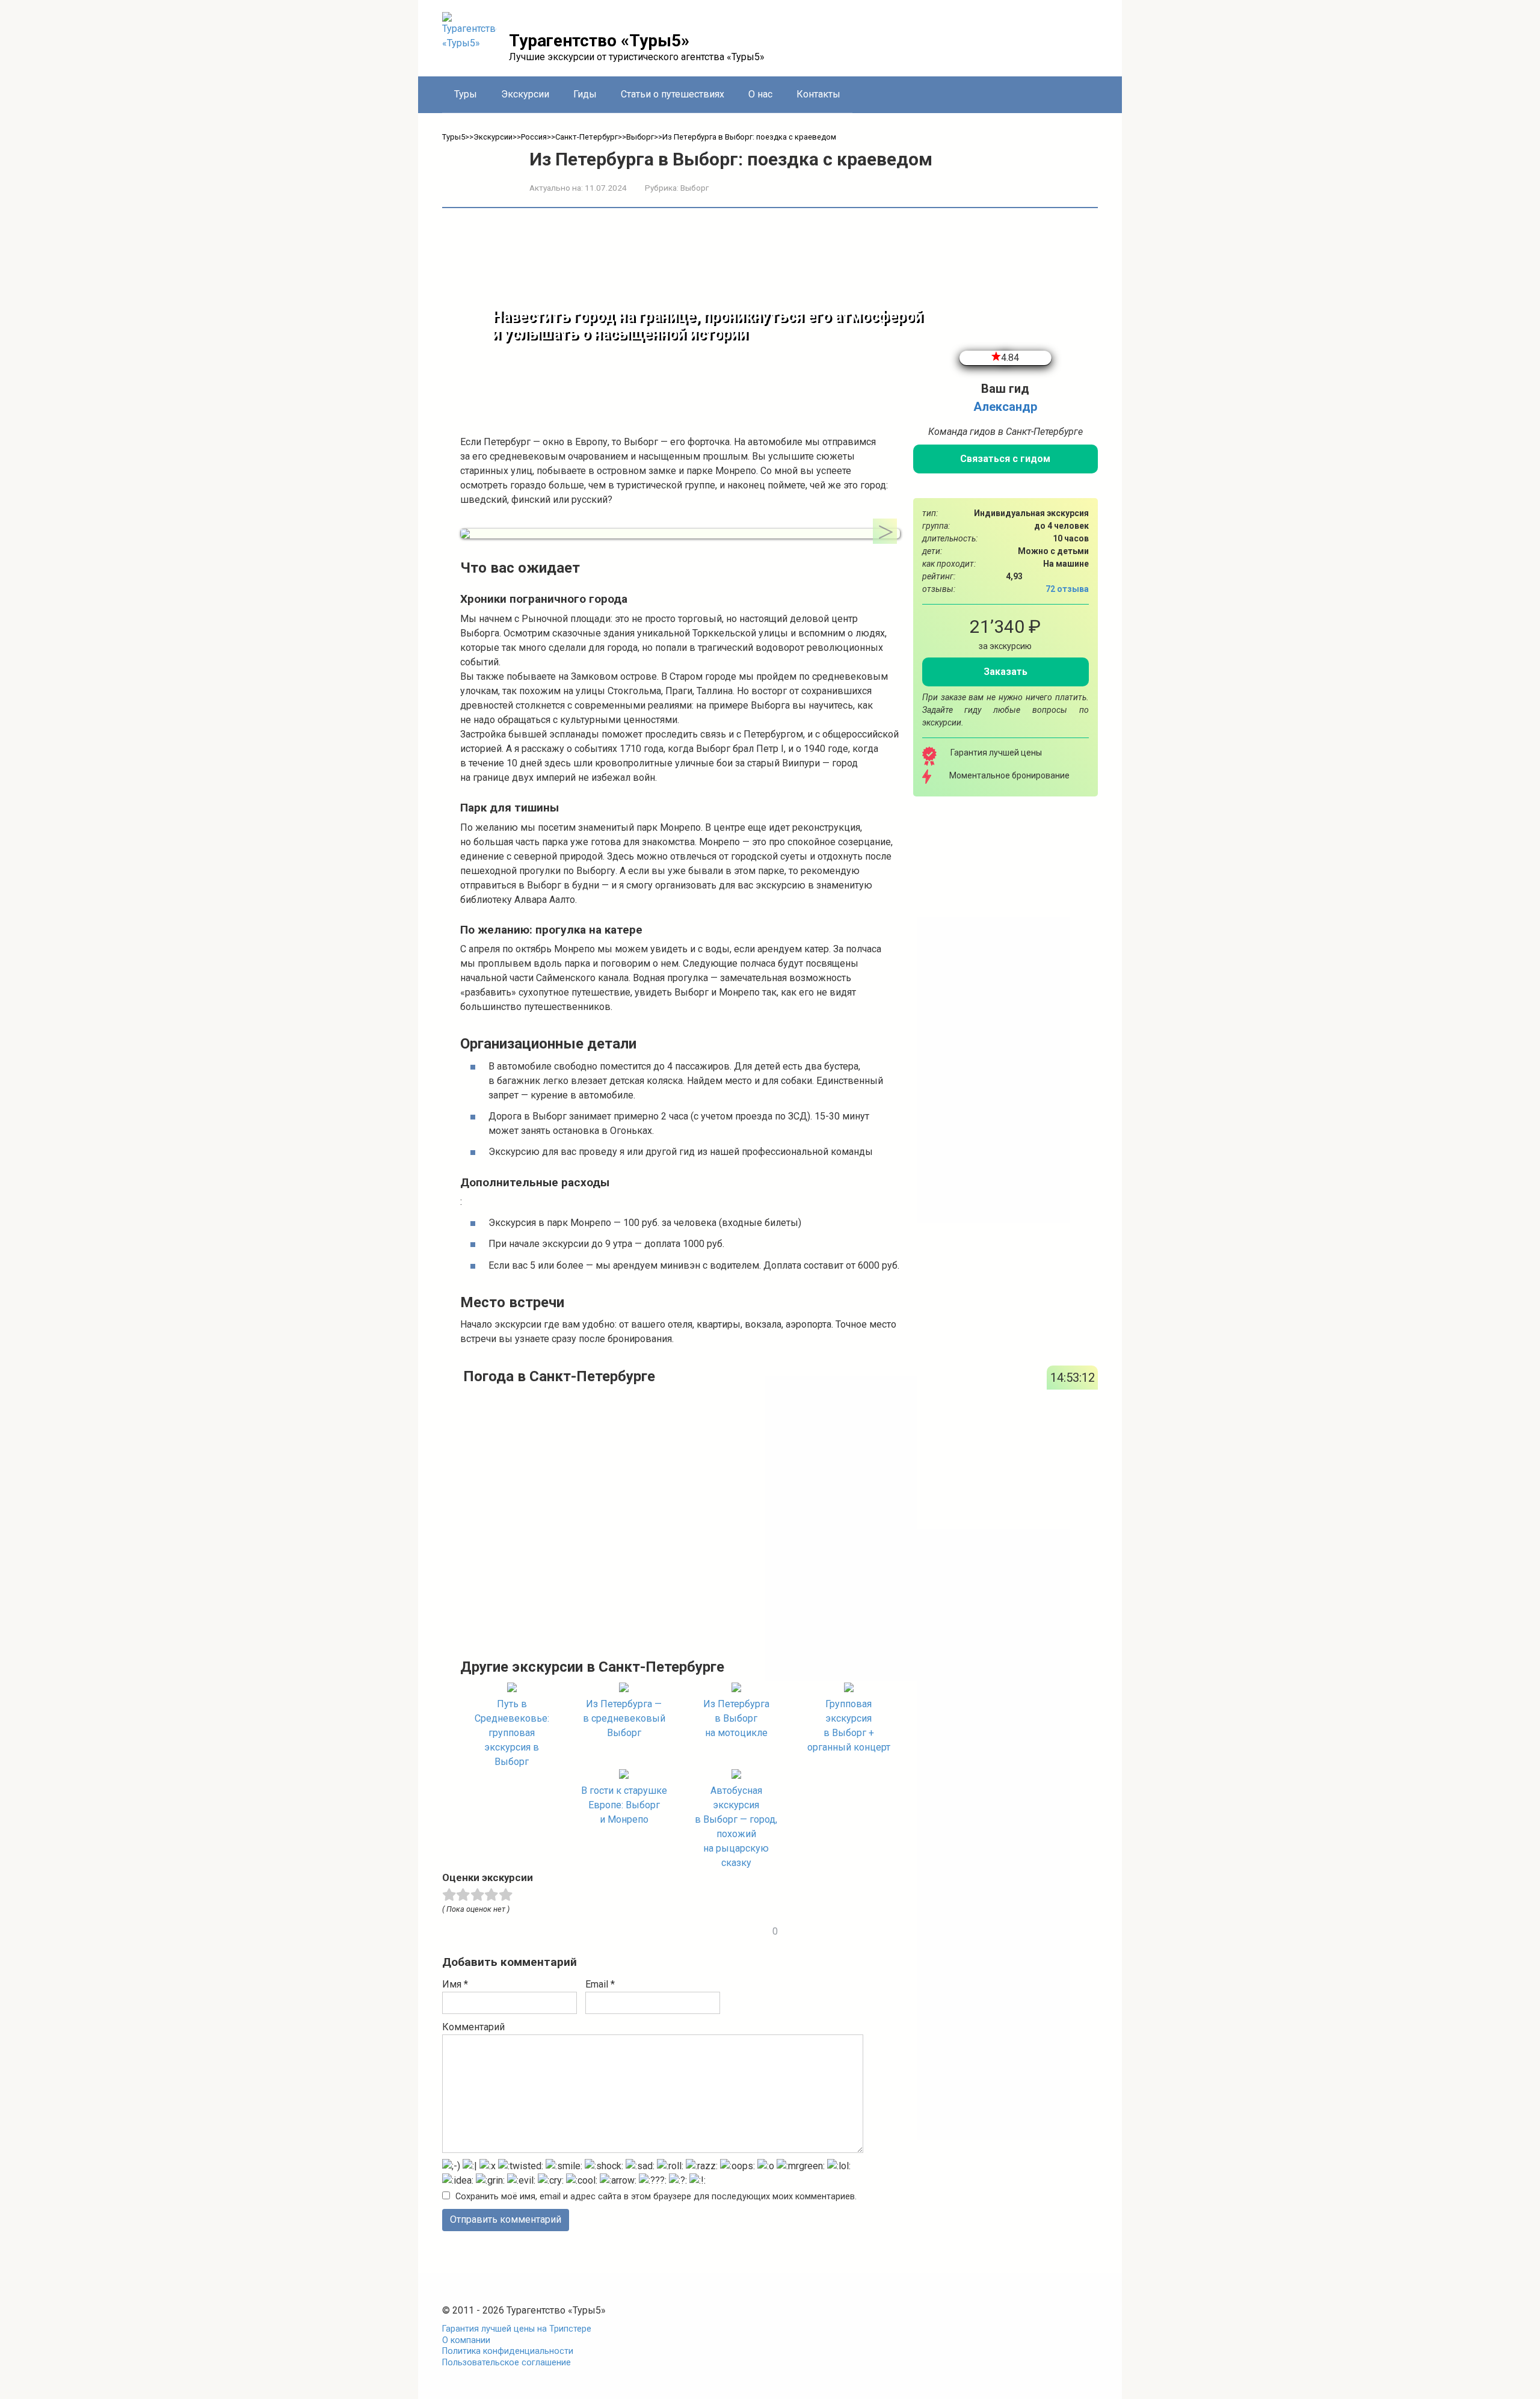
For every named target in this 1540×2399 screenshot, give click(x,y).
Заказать (1006, 672)
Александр (1005, 407)
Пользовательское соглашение (507, 2363)
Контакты (818, 94)
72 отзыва (1067, 589)
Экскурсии (525, 94)
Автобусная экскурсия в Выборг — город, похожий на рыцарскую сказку (736, 1827)
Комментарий (473, 2027)
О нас (760, 94)
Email (600, 1984)
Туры (466, 94)
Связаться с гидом (1005, 459)
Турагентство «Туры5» (599, 41)
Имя (455, 1984)
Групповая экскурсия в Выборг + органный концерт (849, 1726)
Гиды (585, 94)
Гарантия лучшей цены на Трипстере (517, 2329)
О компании (466, 2340)
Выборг (695, 188)
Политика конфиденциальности (508, 2351)
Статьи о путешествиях (673, 94)
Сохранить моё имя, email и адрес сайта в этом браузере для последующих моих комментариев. (656, 2197)
